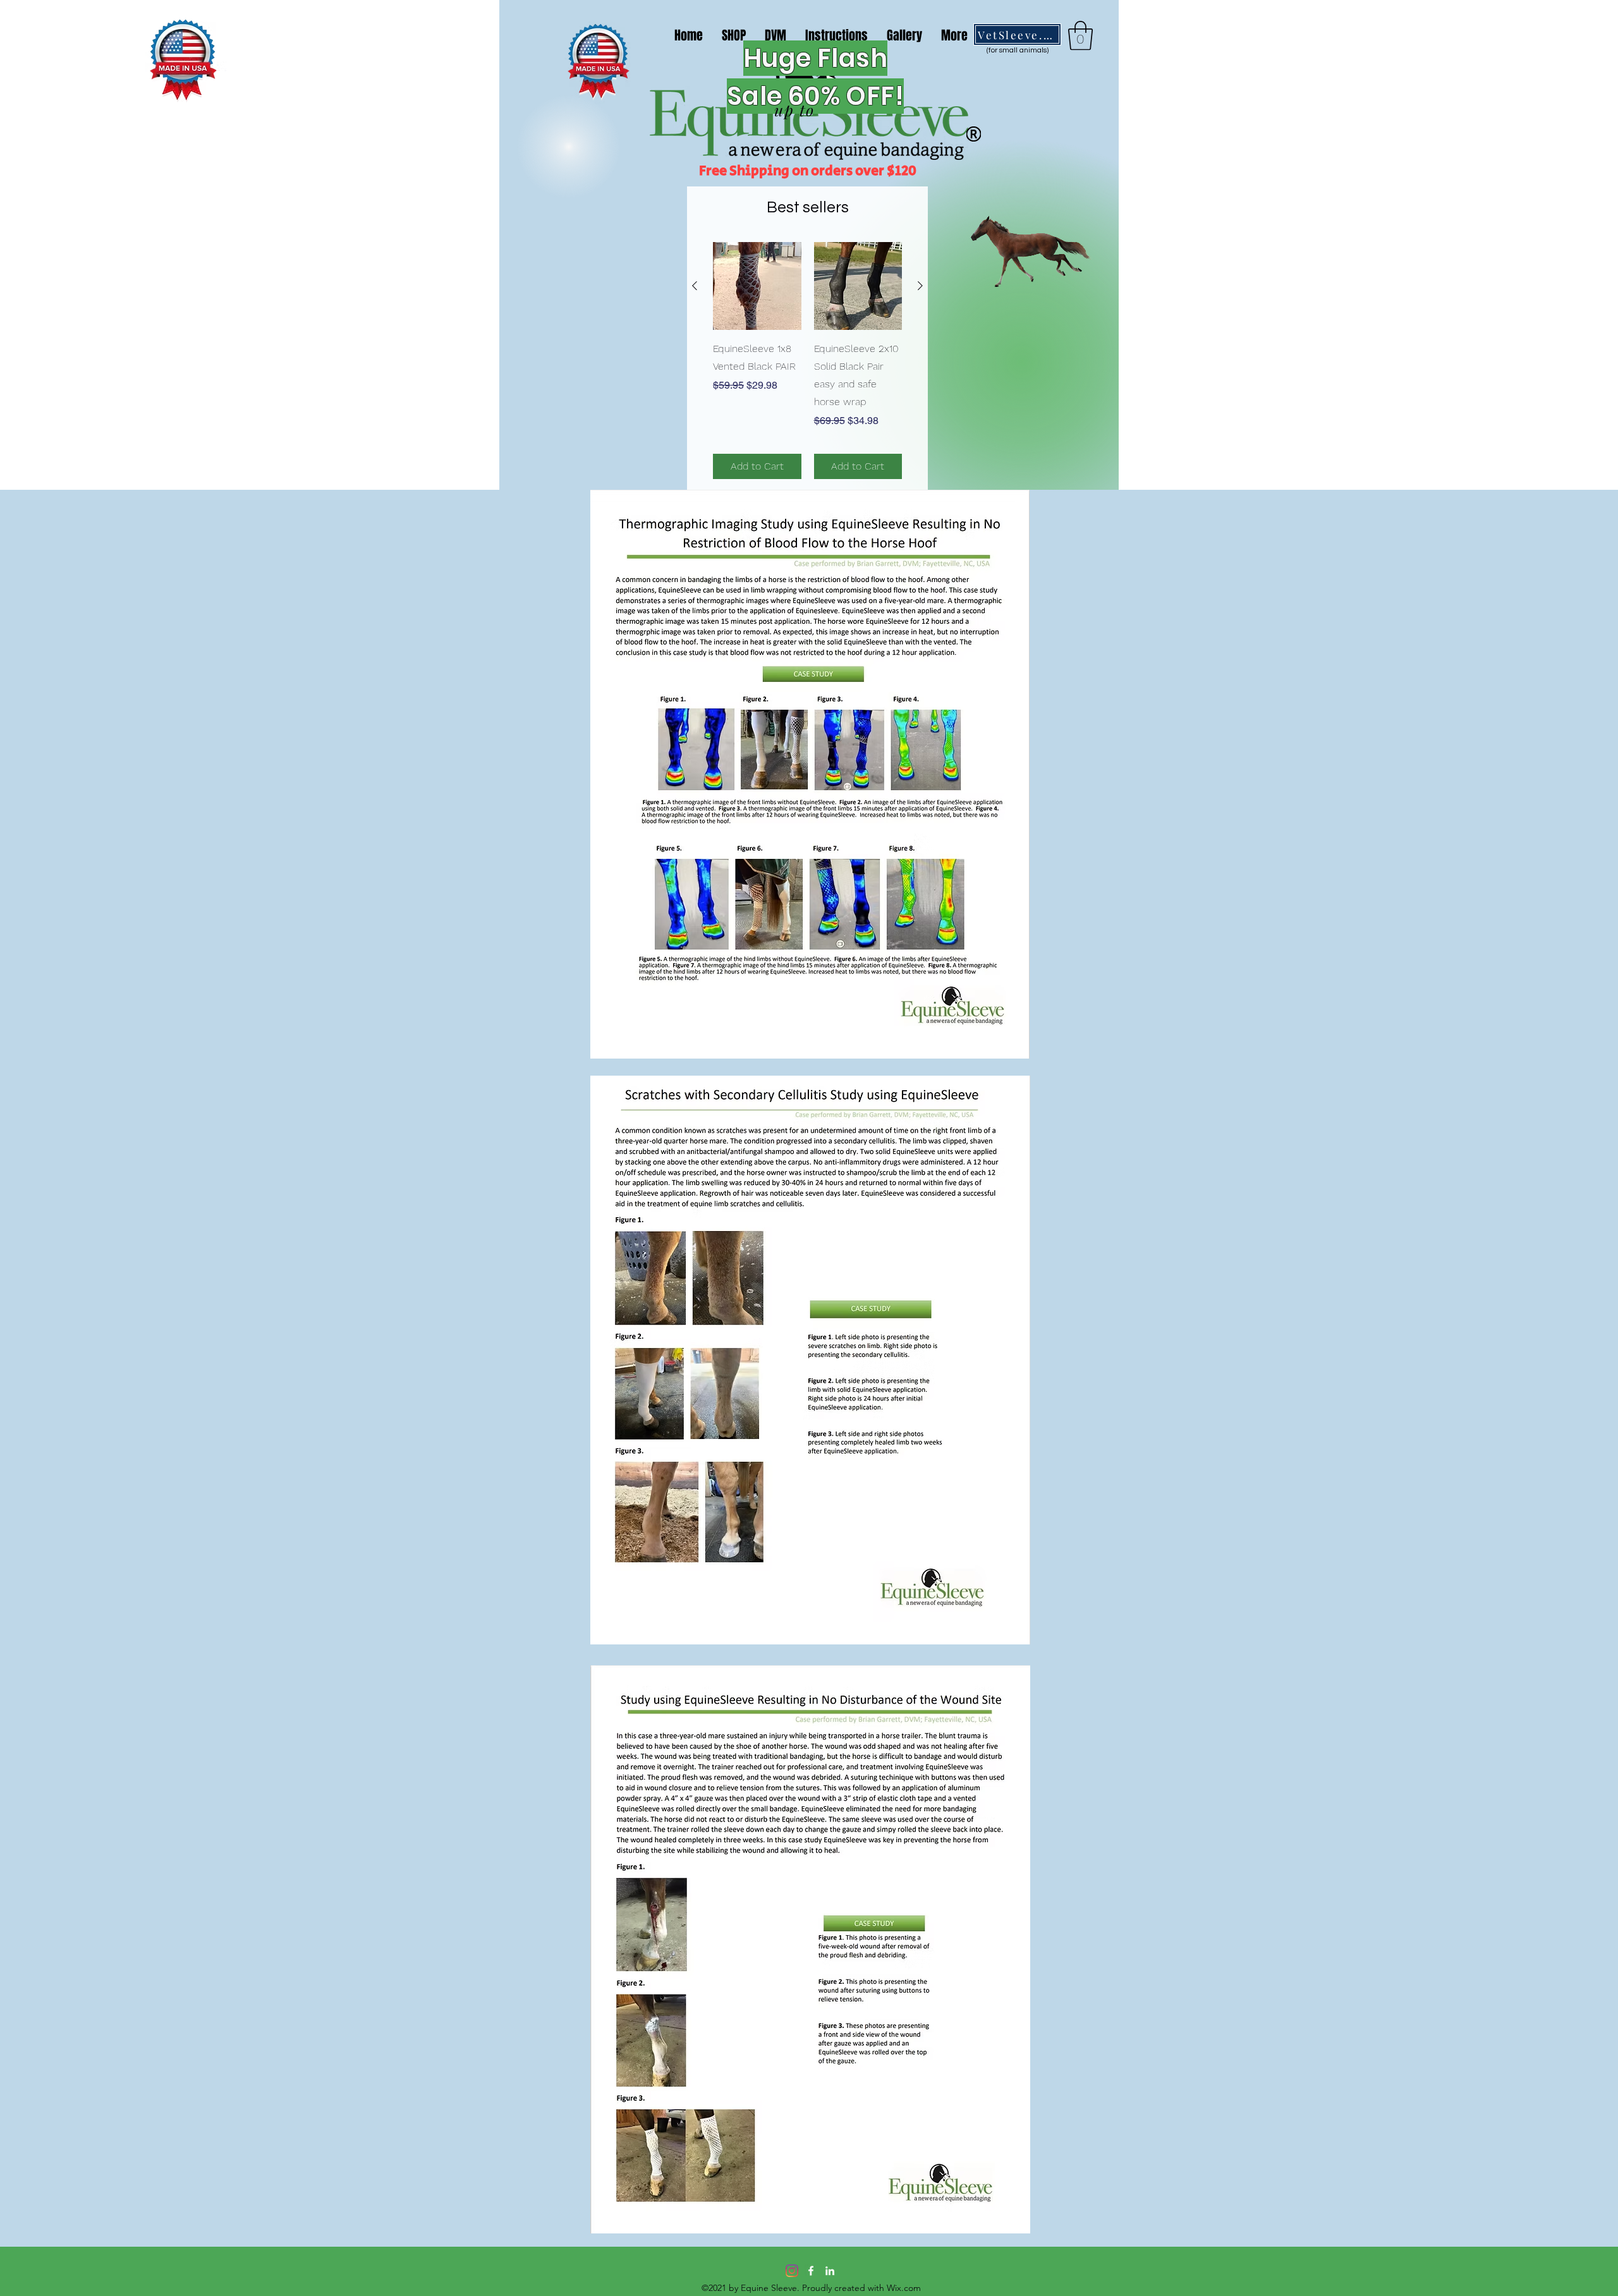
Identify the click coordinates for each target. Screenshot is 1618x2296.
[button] (1080, 35)
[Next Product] (920, 286)
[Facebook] (811, 2271)
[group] (807, 361)
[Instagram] (792, 2271)
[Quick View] (757, 286)
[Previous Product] (695, 286)
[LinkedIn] (830, 2271)
